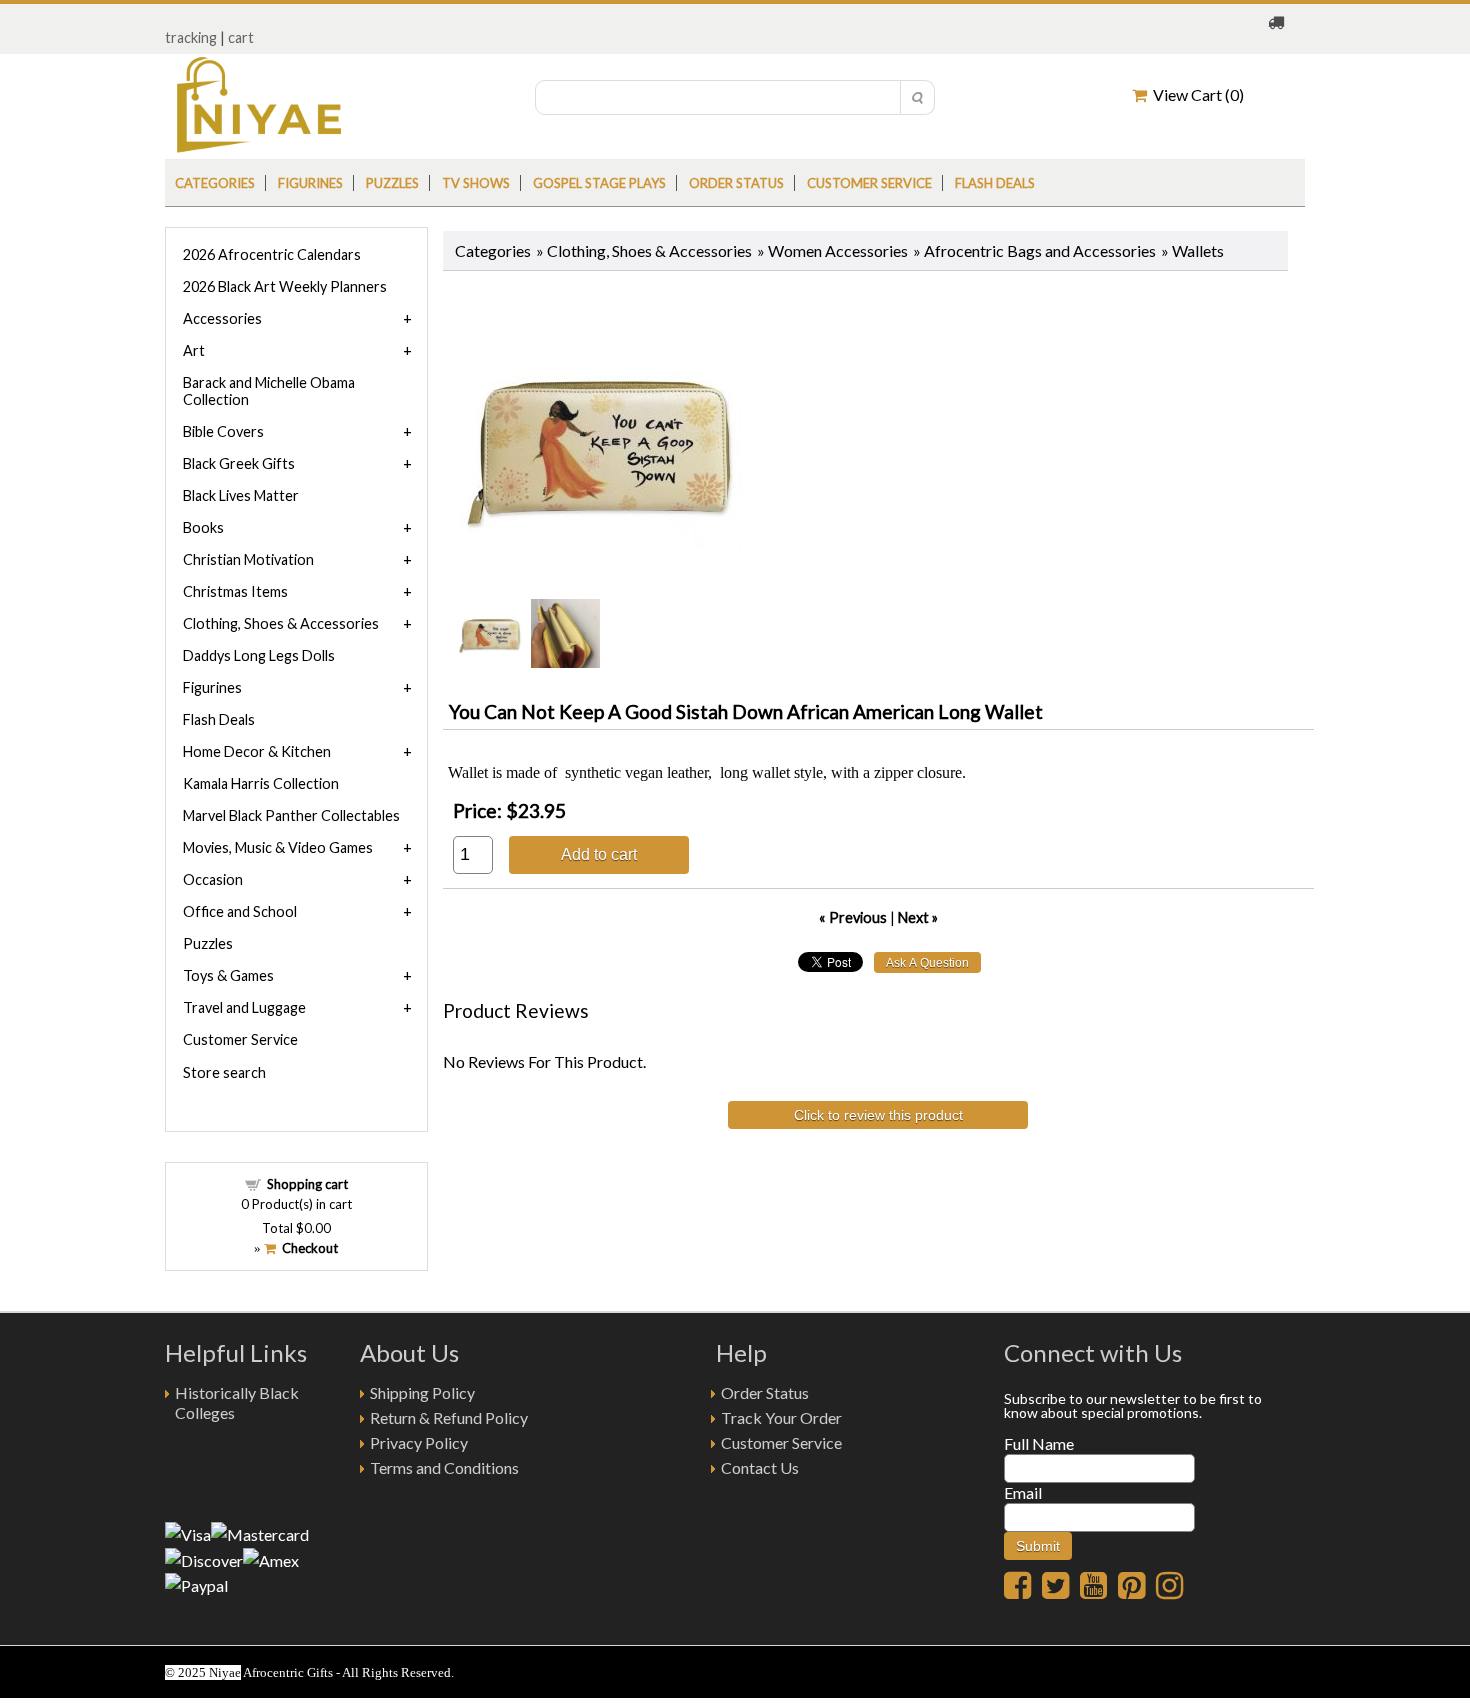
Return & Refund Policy (449, 1417)
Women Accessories (838, 250)
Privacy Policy (419, 1442)
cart (241, 37)
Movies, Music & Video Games (278, 847)
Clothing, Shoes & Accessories (649, 250)
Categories (215, 183)
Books (203, 527)
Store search (224, 1072)
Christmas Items (235, 591)
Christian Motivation (248, 559)
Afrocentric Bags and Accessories (1040, 250)
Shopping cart (307, 1184)
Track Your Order (781, 1417)
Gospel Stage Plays (599, 183)
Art (194, 350)
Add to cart (599, 854)
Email (1023, 1492)
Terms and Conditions (444, 1467)
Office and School (240, 911)
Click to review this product (878, 1115)
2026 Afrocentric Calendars (272, 254)
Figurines (310, 183)
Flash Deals (995, 183)
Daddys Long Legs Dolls (259, 655)
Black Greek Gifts (239, 463)
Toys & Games (228, 975)
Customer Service (869, 183)
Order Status (765, 1392)
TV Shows (476, 183)
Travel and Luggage (244, 1007)
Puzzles (392, 183)
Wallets (1198, 250)
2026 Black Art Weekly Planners (285, 286)
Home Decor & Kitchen (257, 751)
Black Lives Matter (241, 495)
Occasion (213, 879)
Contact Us (760, 1467)
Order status (736, 183)
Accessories (222, 318)
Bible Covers (223, 431)
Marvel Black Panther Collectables (291, 815)
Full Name (1039, 1443)
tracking (191, 37)
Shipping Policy (422, 1392)
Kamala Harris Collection (261, 783)
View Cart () (1195, 94)
